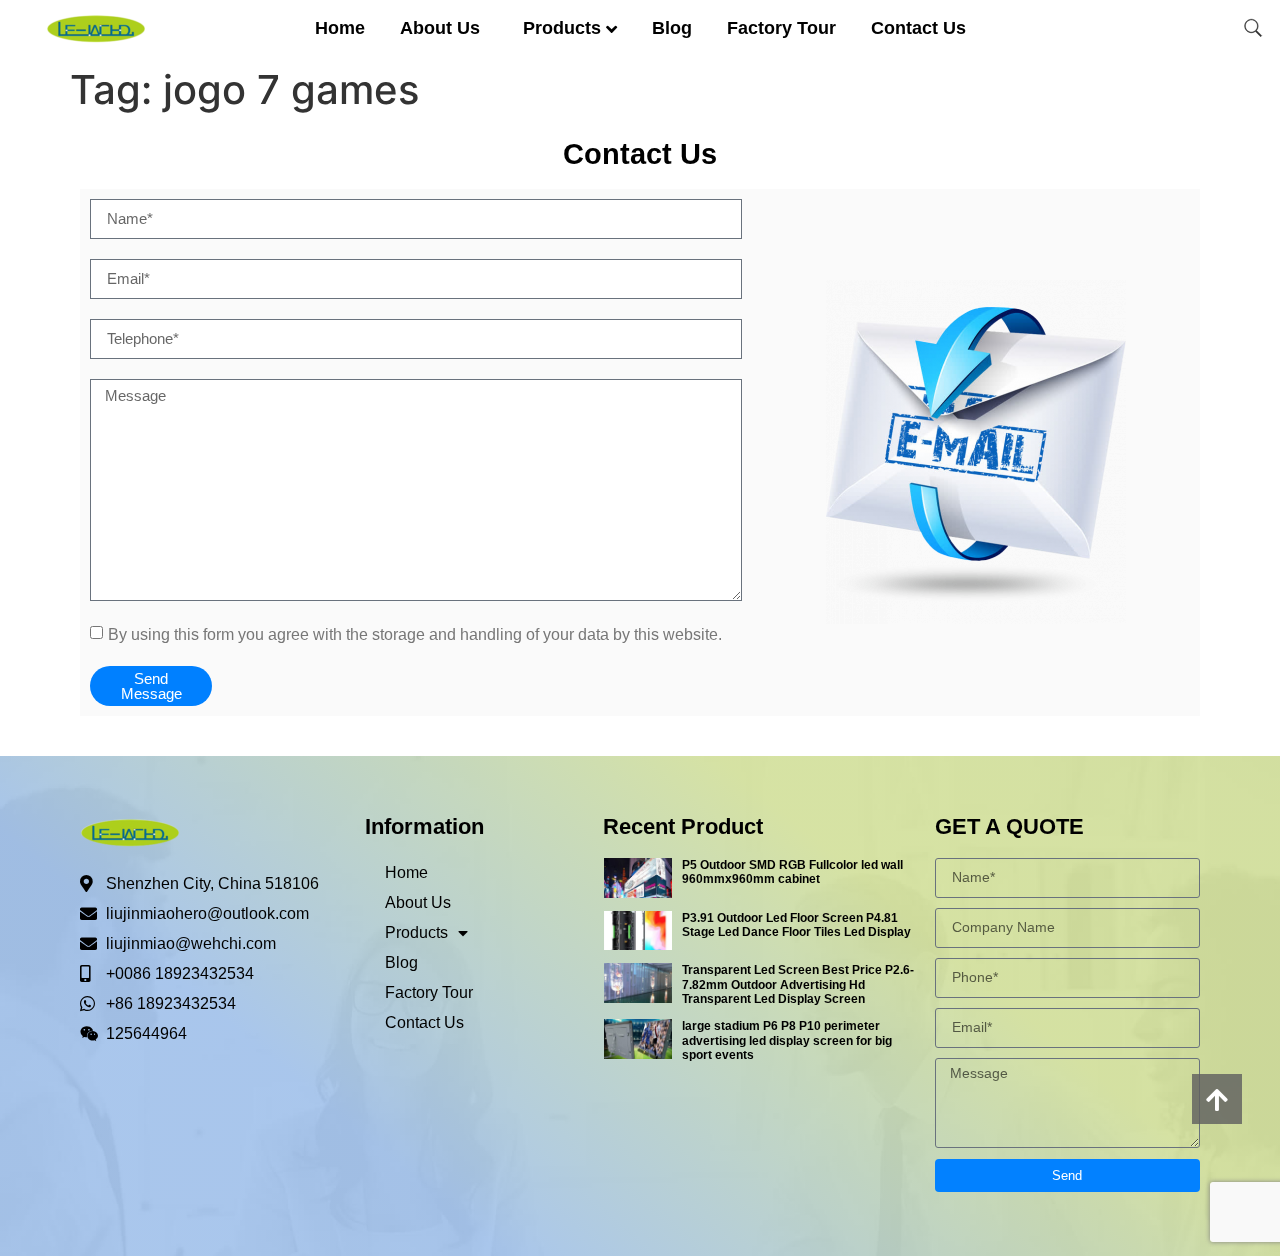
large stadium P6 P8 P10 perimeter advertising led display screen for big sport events (787, 1040)
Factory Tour (781, 28)
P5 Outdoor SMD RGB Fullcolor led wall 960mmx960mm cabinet (792, 872)
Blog (672, 28)
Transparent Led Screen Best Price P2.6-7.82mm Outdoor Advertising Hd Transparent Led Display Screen (798, 984)
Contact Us (918, 28)
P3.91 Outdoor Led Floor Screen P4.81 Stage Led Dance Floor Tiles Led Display (796, 925)
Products (562, 28)
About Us (440, 28)
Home (340, 28)
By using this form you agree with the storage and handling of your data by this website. (415, 633)
